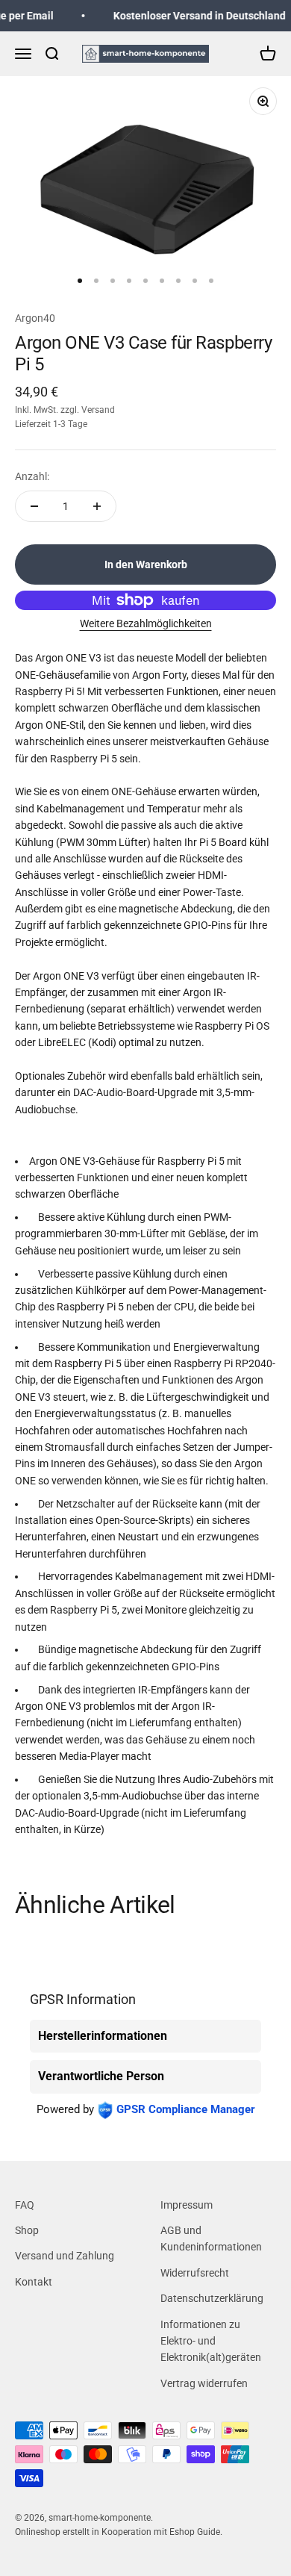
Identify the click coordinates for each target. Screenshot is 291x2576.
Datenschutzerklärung (212, 2298)
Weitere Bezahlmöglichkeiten (146, 623)
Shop (27, 2230)
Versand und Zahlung (65, 2256)
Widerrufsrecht (195, 2273)
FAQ (25, 2205)
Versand (98, 410)
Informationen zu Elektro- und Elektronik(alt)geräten (211, 2341)
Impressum (187, 2205)
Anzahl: (32, 476)
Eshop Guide (195, 2532)
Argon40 (35, 318)
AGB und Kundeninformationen (211, 2239)
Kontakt (34, 2282)
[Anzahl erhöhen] (97, 506)
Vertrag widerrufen (204, 2383)
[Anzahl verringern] (34, 506)
